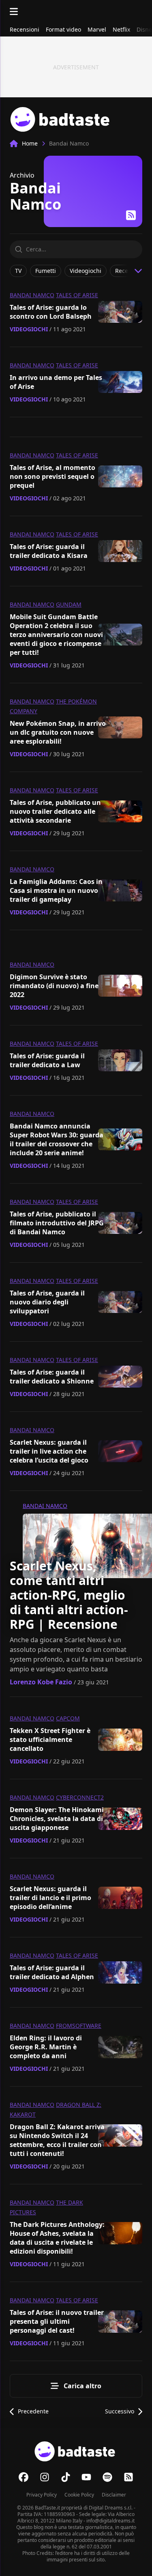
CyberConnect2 (80, 1797)
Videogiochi (29, 329)
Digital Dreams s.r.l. (111, 2508)
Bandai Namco (32, 295)
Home (30, 143)
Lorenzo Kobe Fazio (41, 1682)
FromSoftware (79, 2026)
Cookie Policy (79, 2495)
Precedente (33, 2411)
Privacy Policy (42, 2495)
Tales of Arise (77, 295)
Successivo (120, 2411)
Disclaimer (114, 2495)
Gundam (69, 604)
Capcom (68, 1718)
